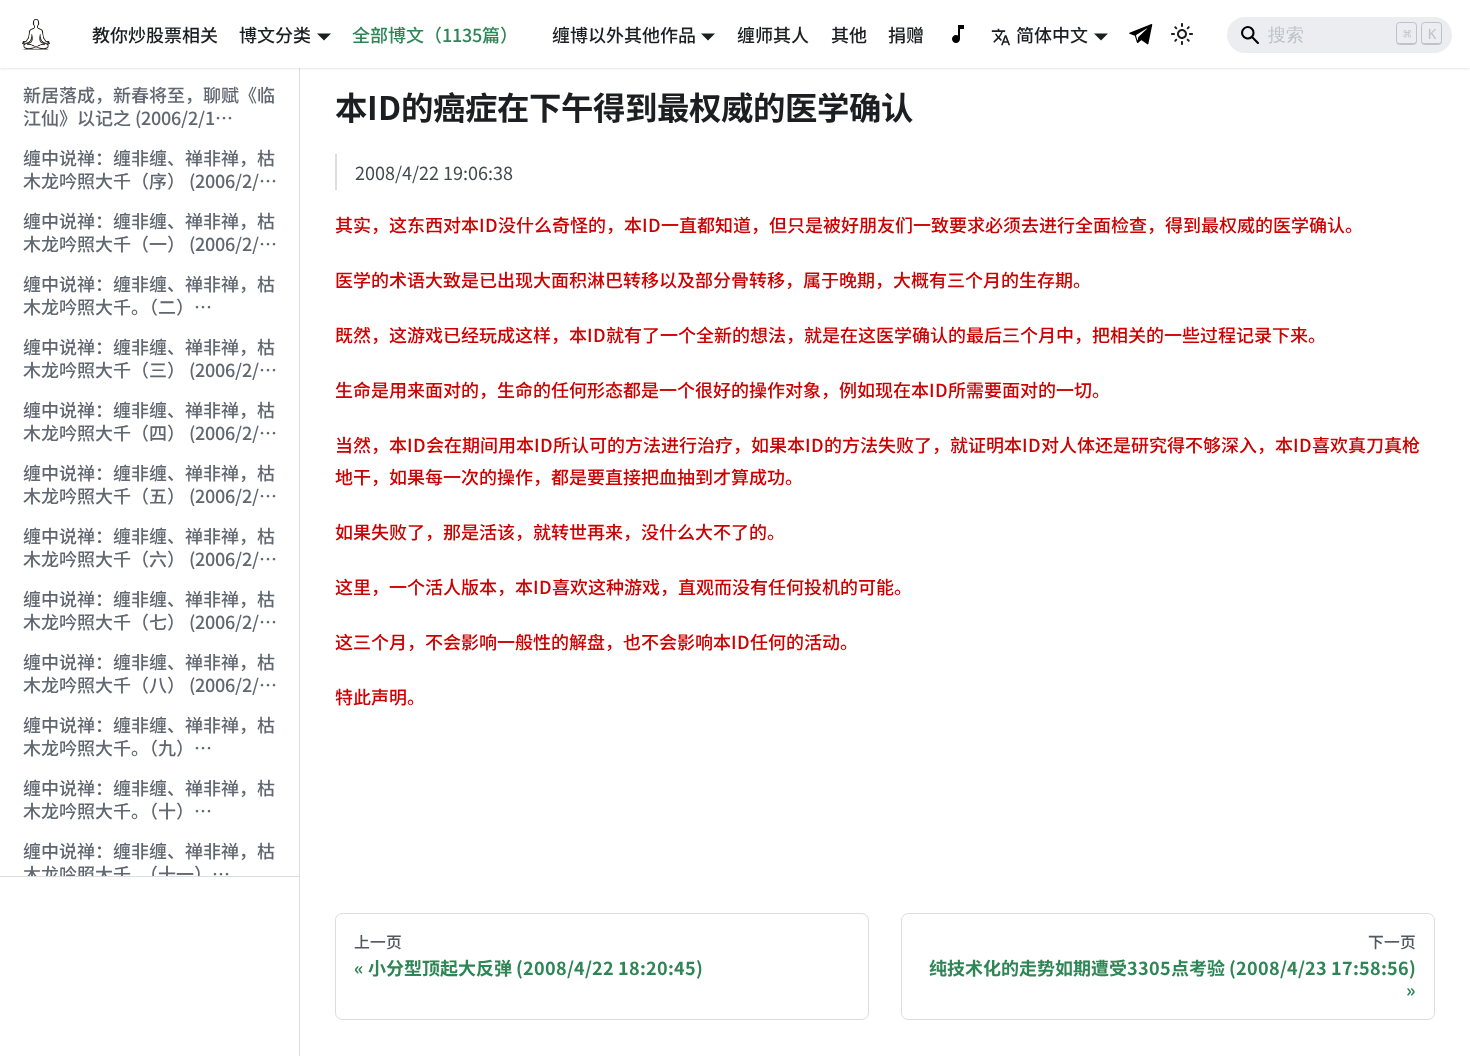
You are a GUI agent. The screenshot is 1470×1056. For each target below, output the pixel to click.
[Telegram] (1142, 33)
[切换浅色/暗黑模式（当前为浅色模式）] (1182, 34)
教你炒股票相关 (155, 34)
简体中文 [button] (1052, 34)
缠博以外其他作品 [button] (624, 34)
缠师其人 (773, 34)
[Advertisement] (150, 967)
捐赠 (906, 34)
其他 (849, 34)
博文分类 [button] (275, 34)
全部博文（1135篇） (435, 34)
